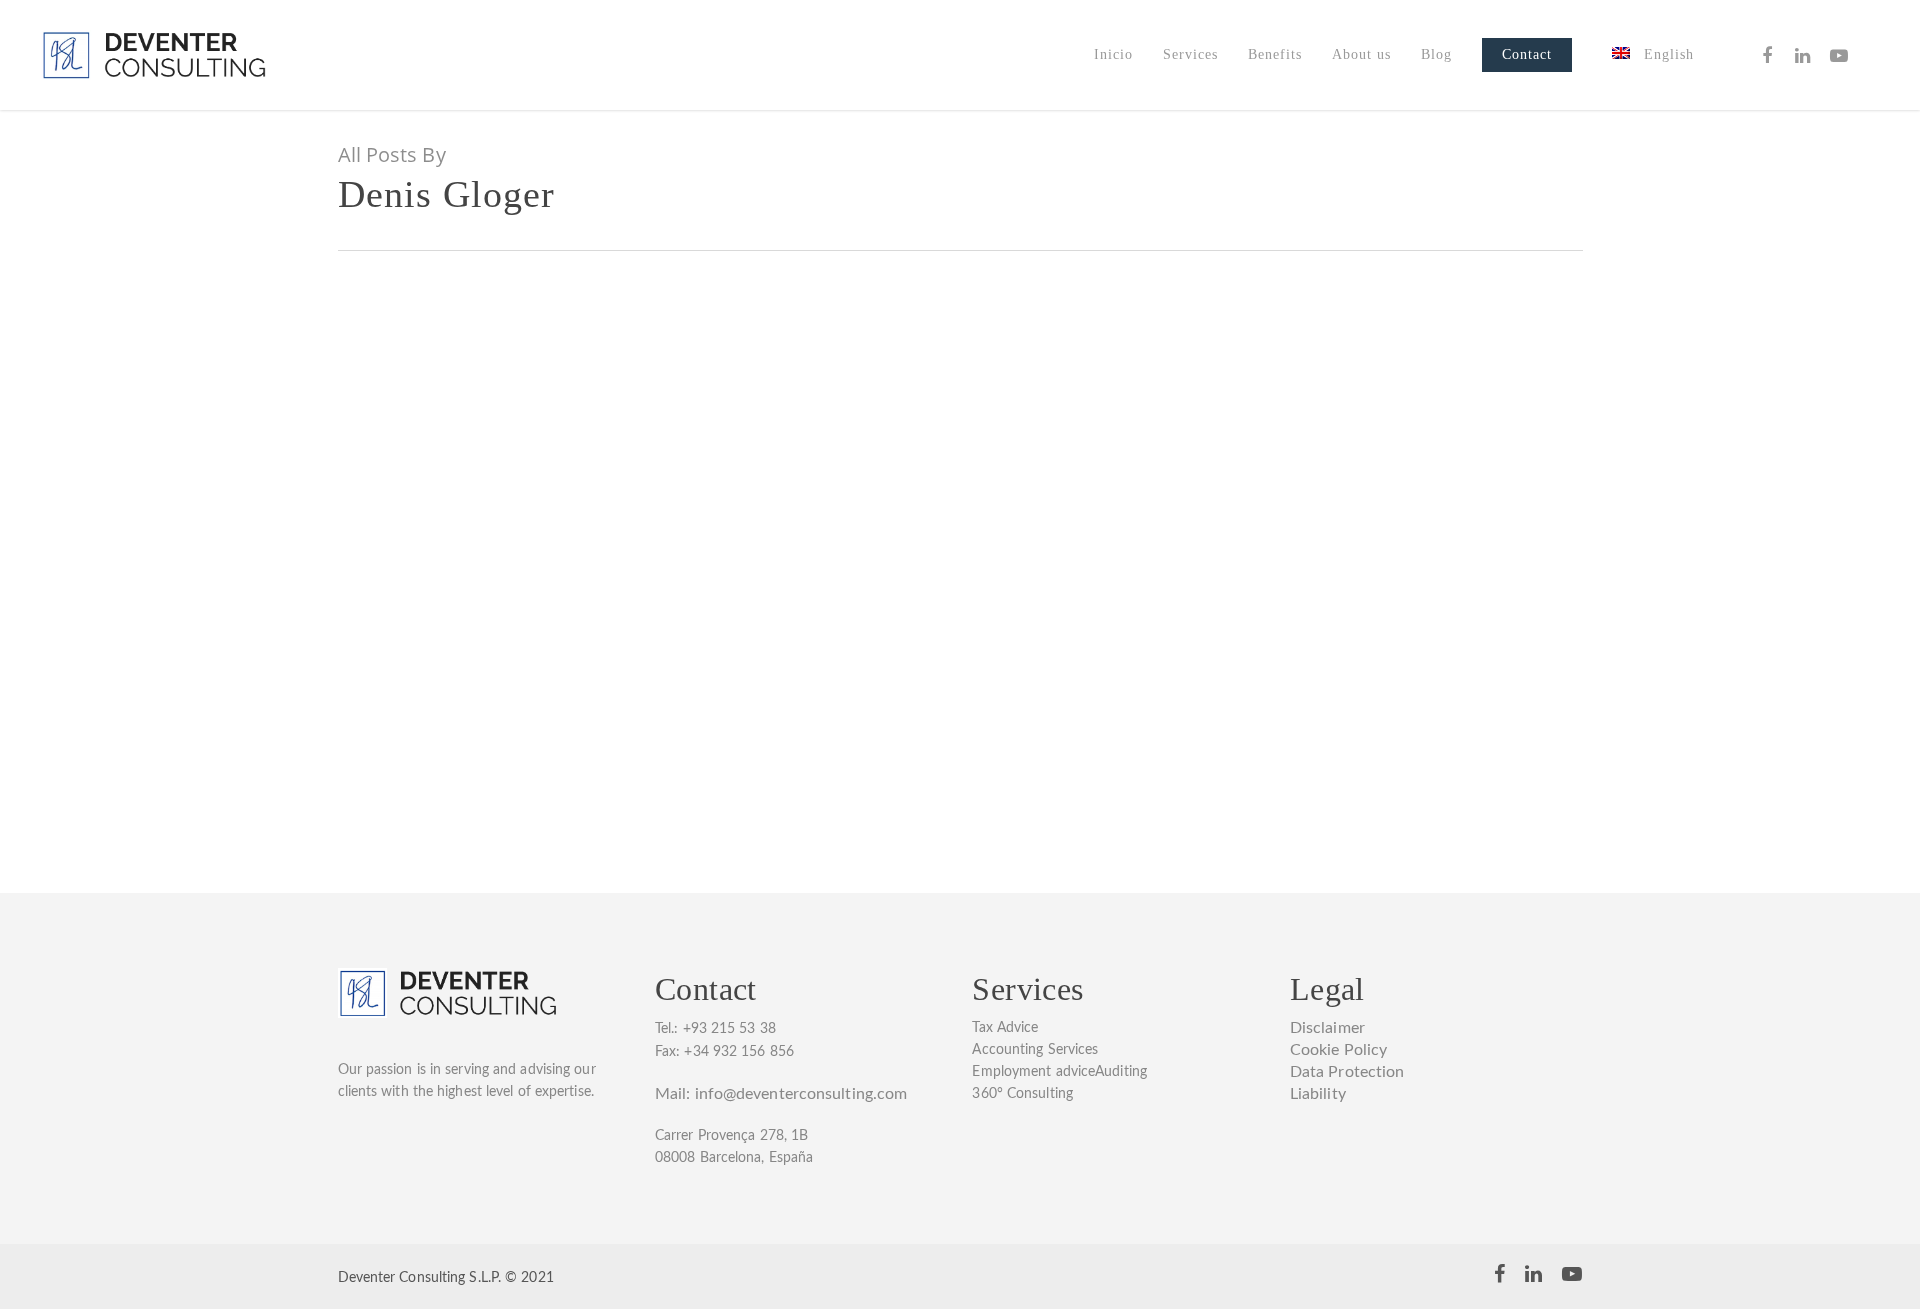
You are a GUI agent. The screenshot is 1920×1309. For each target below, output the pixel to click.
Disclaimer (1327, 1028)
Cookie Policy (1338, 1050)
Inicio (1113, 54)
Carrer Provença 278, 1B (731, 1136)
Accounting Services (1035, 1050)
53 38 (757, 1029)
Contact (1527, 54)
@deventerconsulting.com (815, 1094)
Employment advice (1033, 1072)
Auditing (1121, 1072)
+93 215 (711, 1029)
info (709, 1094)
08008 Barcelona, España (734, 1158)
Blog (1436, 54)
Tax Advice (1005, 1028)
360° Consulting (1022, 1094)
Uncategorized (412, 609)
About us (1361, 54)
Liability (1318, 1094)
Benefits (1275, 54)
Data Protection (1347, 1072)
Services (1190, 54)
